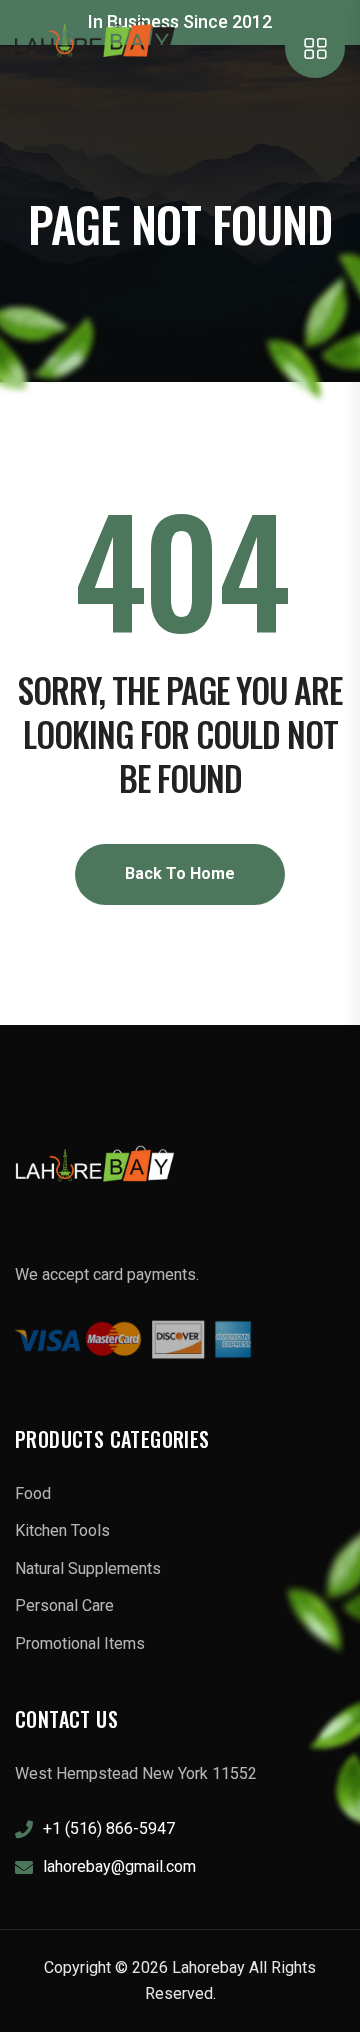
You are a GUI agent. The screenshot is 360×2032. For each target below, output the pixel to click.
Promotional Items (80, 1643)
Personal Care (64, 1605)
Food (33, 1493)
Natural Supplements (88, 1568)
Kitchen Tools (62, 1530)
